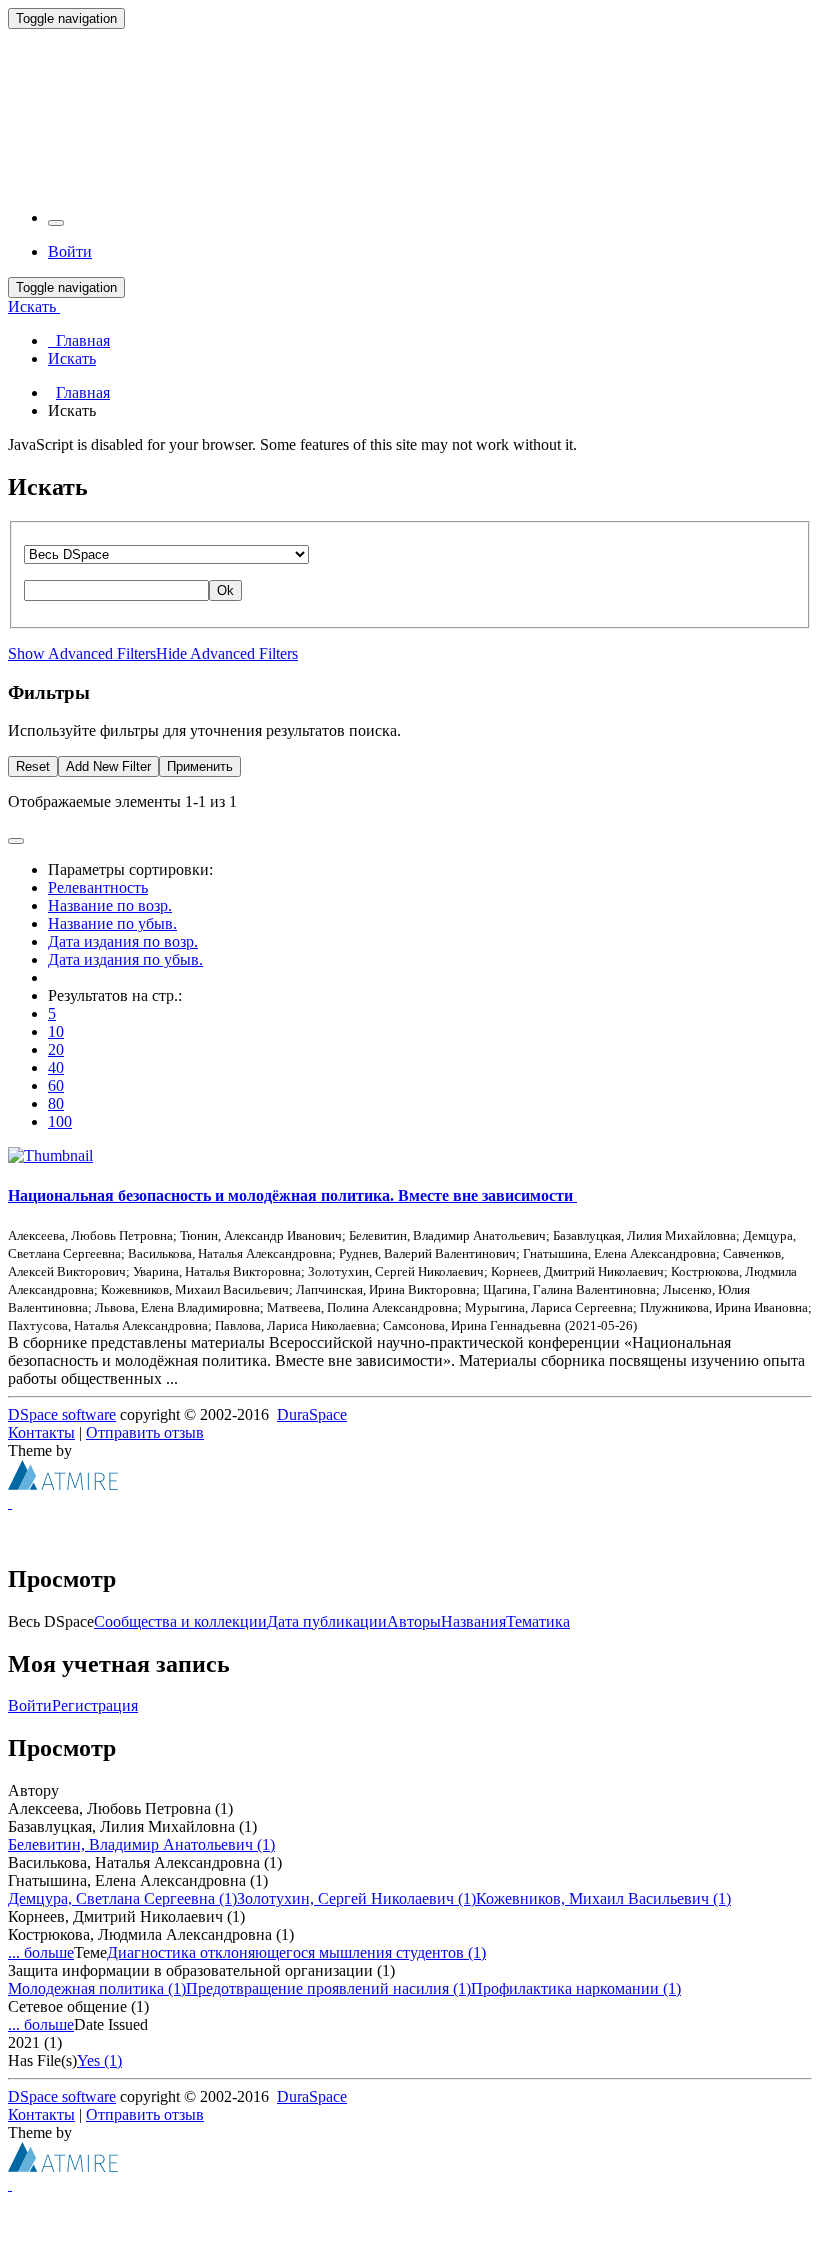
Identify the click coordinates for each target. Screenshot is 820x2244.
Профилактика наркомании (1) (576, 1988)
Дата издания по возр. (123, 941)
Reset (33, 766)
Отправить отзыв (145, 1432)
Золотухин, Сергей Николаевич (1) (356, 1898)
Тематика (538, 1621)
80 (56, 1103)
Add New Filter (108, 766)
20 (56, 1049)
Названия (473, 1621)
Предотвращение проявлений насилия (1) (328, 1988)
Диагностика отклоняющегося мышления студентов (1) (296, 1952)
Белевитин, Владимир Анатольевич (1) (141, 1844)
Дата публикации (327, 1621)
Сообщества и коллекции (180, 1621)
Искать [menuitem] (72, 358)
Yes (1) (99, 2060)
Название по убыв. (112, 923)
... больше (41, 1952)
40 (56, 1067)
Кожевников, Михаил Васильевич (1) (603, 1898)
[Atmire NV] (63, 1484)
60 (56, 1085)
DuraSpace (312, 1414)
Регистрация (95, 1705)
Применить (200, 766)
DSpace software (62, 1414)
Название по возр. (110, 905)
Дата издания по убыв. (125, 959)
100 (60, 1121)
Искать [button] (34, 306)
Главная (83, 392)
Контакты (41, 1432)
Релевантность (98, 887)
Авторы (414, 1621)
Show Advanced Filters (82, 653)
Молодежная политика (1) (97, 1988)
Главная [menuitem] (79, 340)
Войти (30, 1705)
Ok (225, 590)
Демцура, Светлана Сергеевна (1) (122, 1898)
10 (56, 1031)
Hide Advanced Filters (227, 653)
